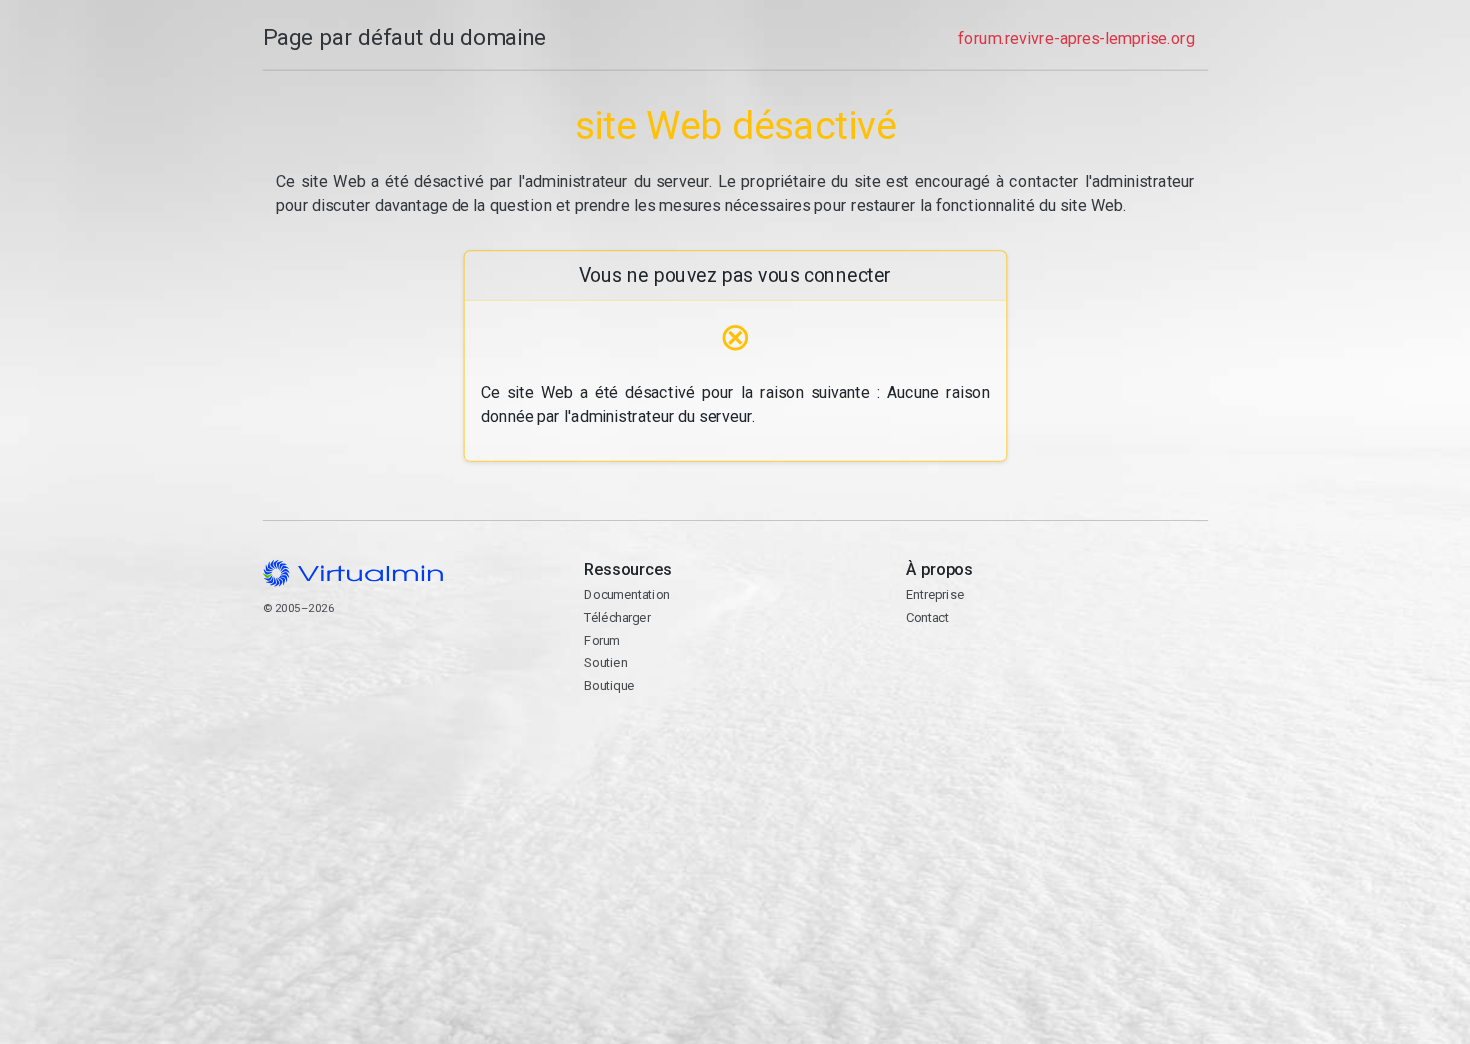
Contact (982, 681)
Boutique (609, 685)
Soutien (605, 662)
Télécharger (617, 617)
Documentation (626, 594)
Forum (602, 640)
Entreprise (934, 594)
